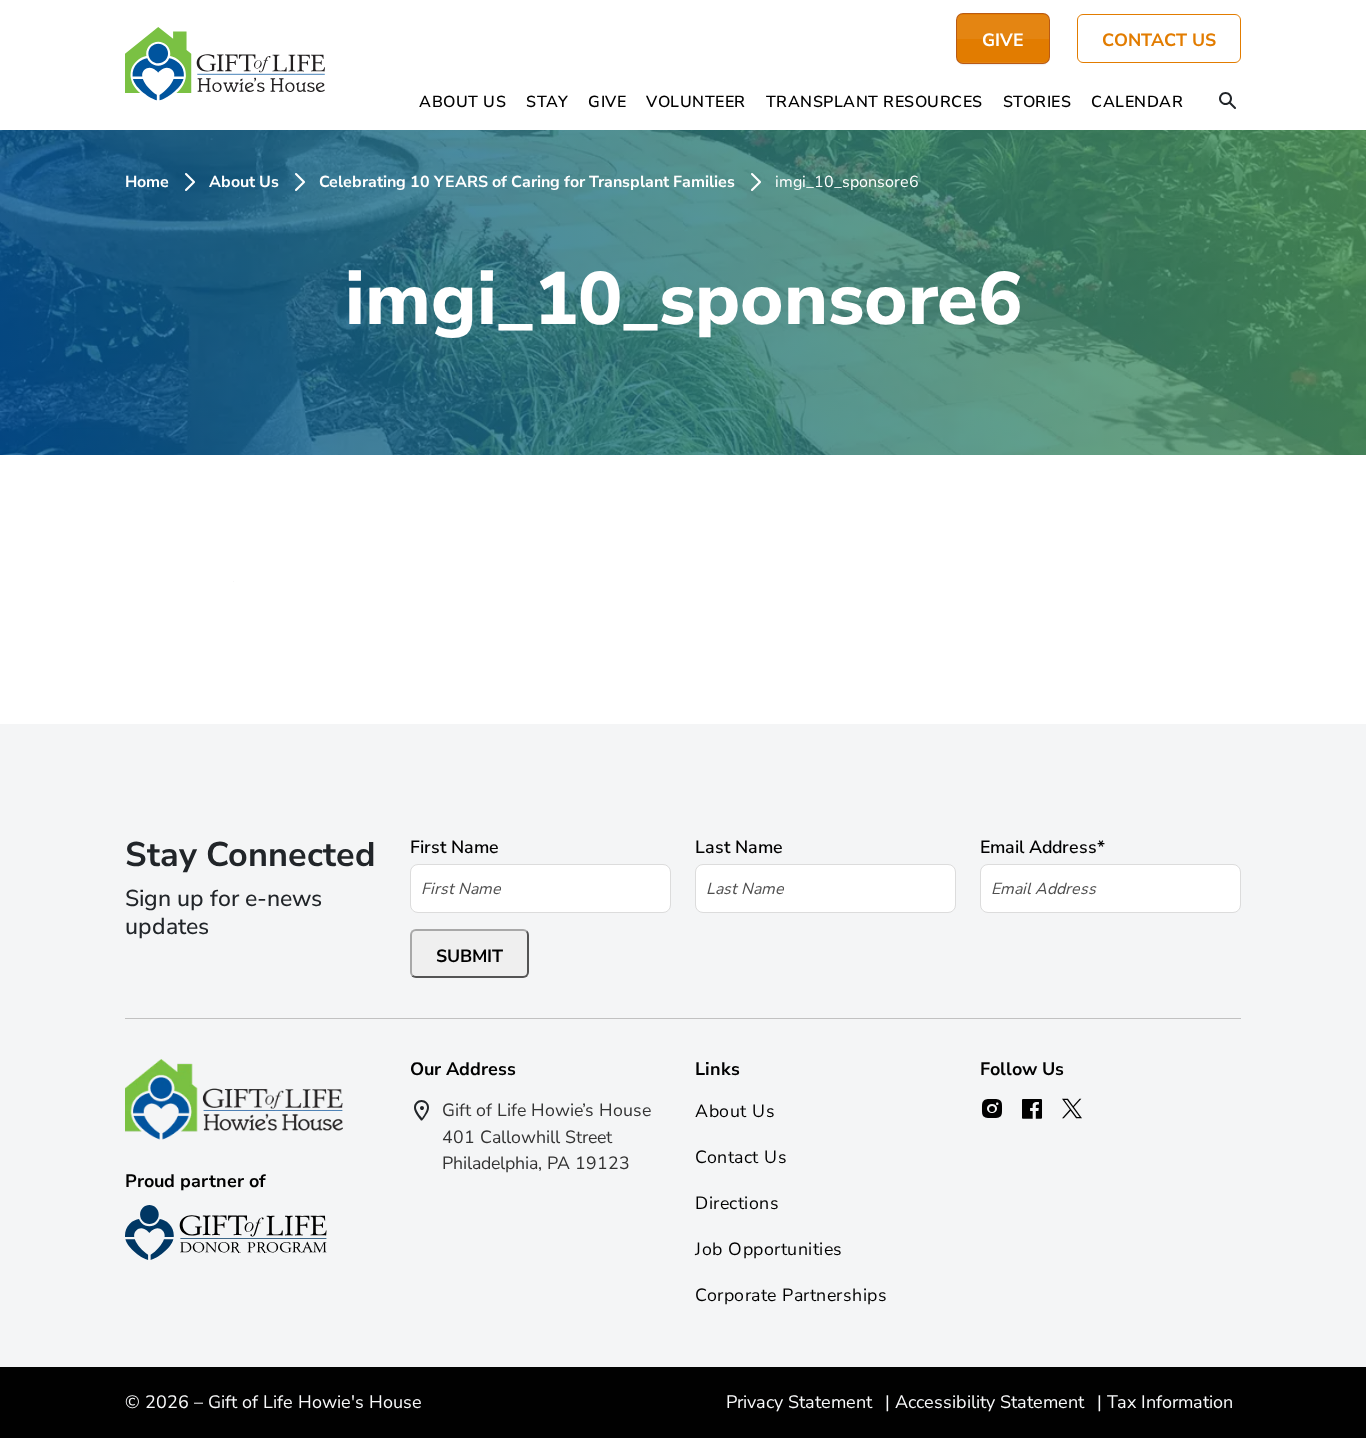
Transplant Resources (874, 102)
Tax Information (1170, 1402)
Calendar (1137, 102)
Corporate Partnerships (791, 1295)
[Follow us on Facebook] (1032, 1109)
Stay (547, 102)
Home (147, 182)
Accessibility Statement (992, 1402)
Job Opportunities (769, 1249)
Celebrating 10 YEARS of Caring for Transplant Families (527, 182)
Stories (1037, 102)
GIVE (1003, 40)
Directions (737, 1203)
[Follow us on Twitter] (1072, 1109)
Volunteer (696, 102)
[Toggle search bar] (1228, 102)
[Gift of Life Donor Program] (226, 1232)
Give (607, 102)
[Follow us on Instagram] (992, 1109)
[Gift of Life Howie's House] (225, 65)
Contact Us (1159, 40)
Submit (469, 956)
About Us (462, 102)
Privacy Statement (801, 1402)
